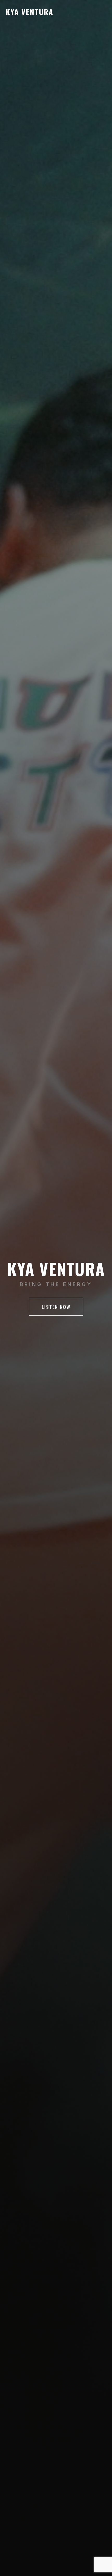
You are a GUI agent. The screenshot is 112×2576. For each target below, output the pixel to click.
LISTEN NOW (56, 1307)
